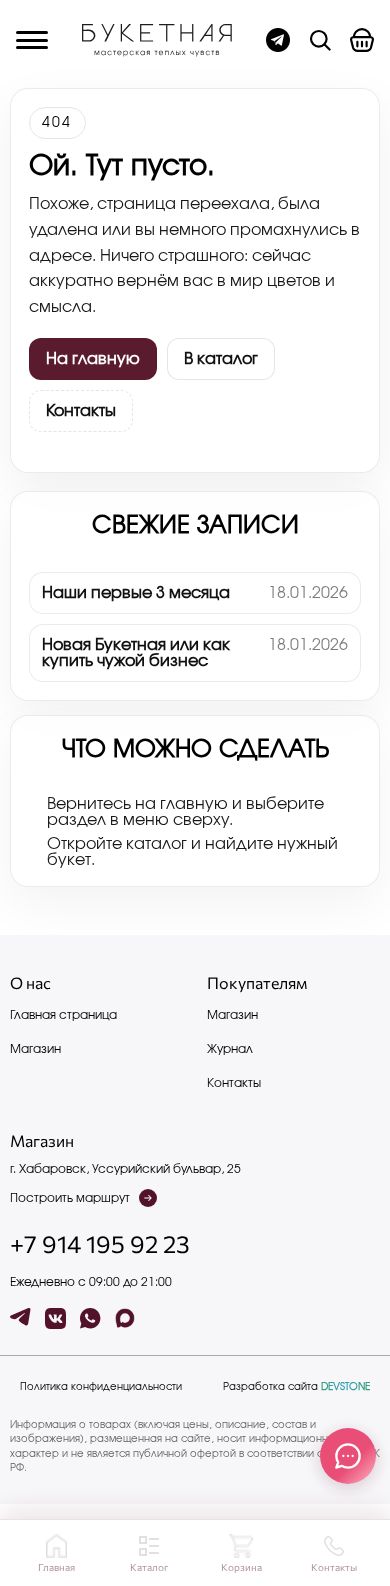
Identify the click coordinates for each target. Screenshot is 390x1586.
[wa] (90, 1318)
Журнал (230, 1049)
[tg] (20, 1318)
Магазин (35, 1049)
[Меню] (32, 40)
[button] (362, 40)
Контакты (81, 411)
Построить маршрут (70, 1198)
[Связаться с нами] (348, 1456)
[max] (125, 1318)
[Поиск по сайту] (320, 40)
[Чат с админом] (278, 40)
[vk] (55, 1318)
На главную (93, 359)
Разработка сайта (296, 1387)
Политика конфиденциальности (101, 1387)
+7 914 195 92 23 (100, 1244)
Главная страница (63, 1015)
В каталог (221, 359)
